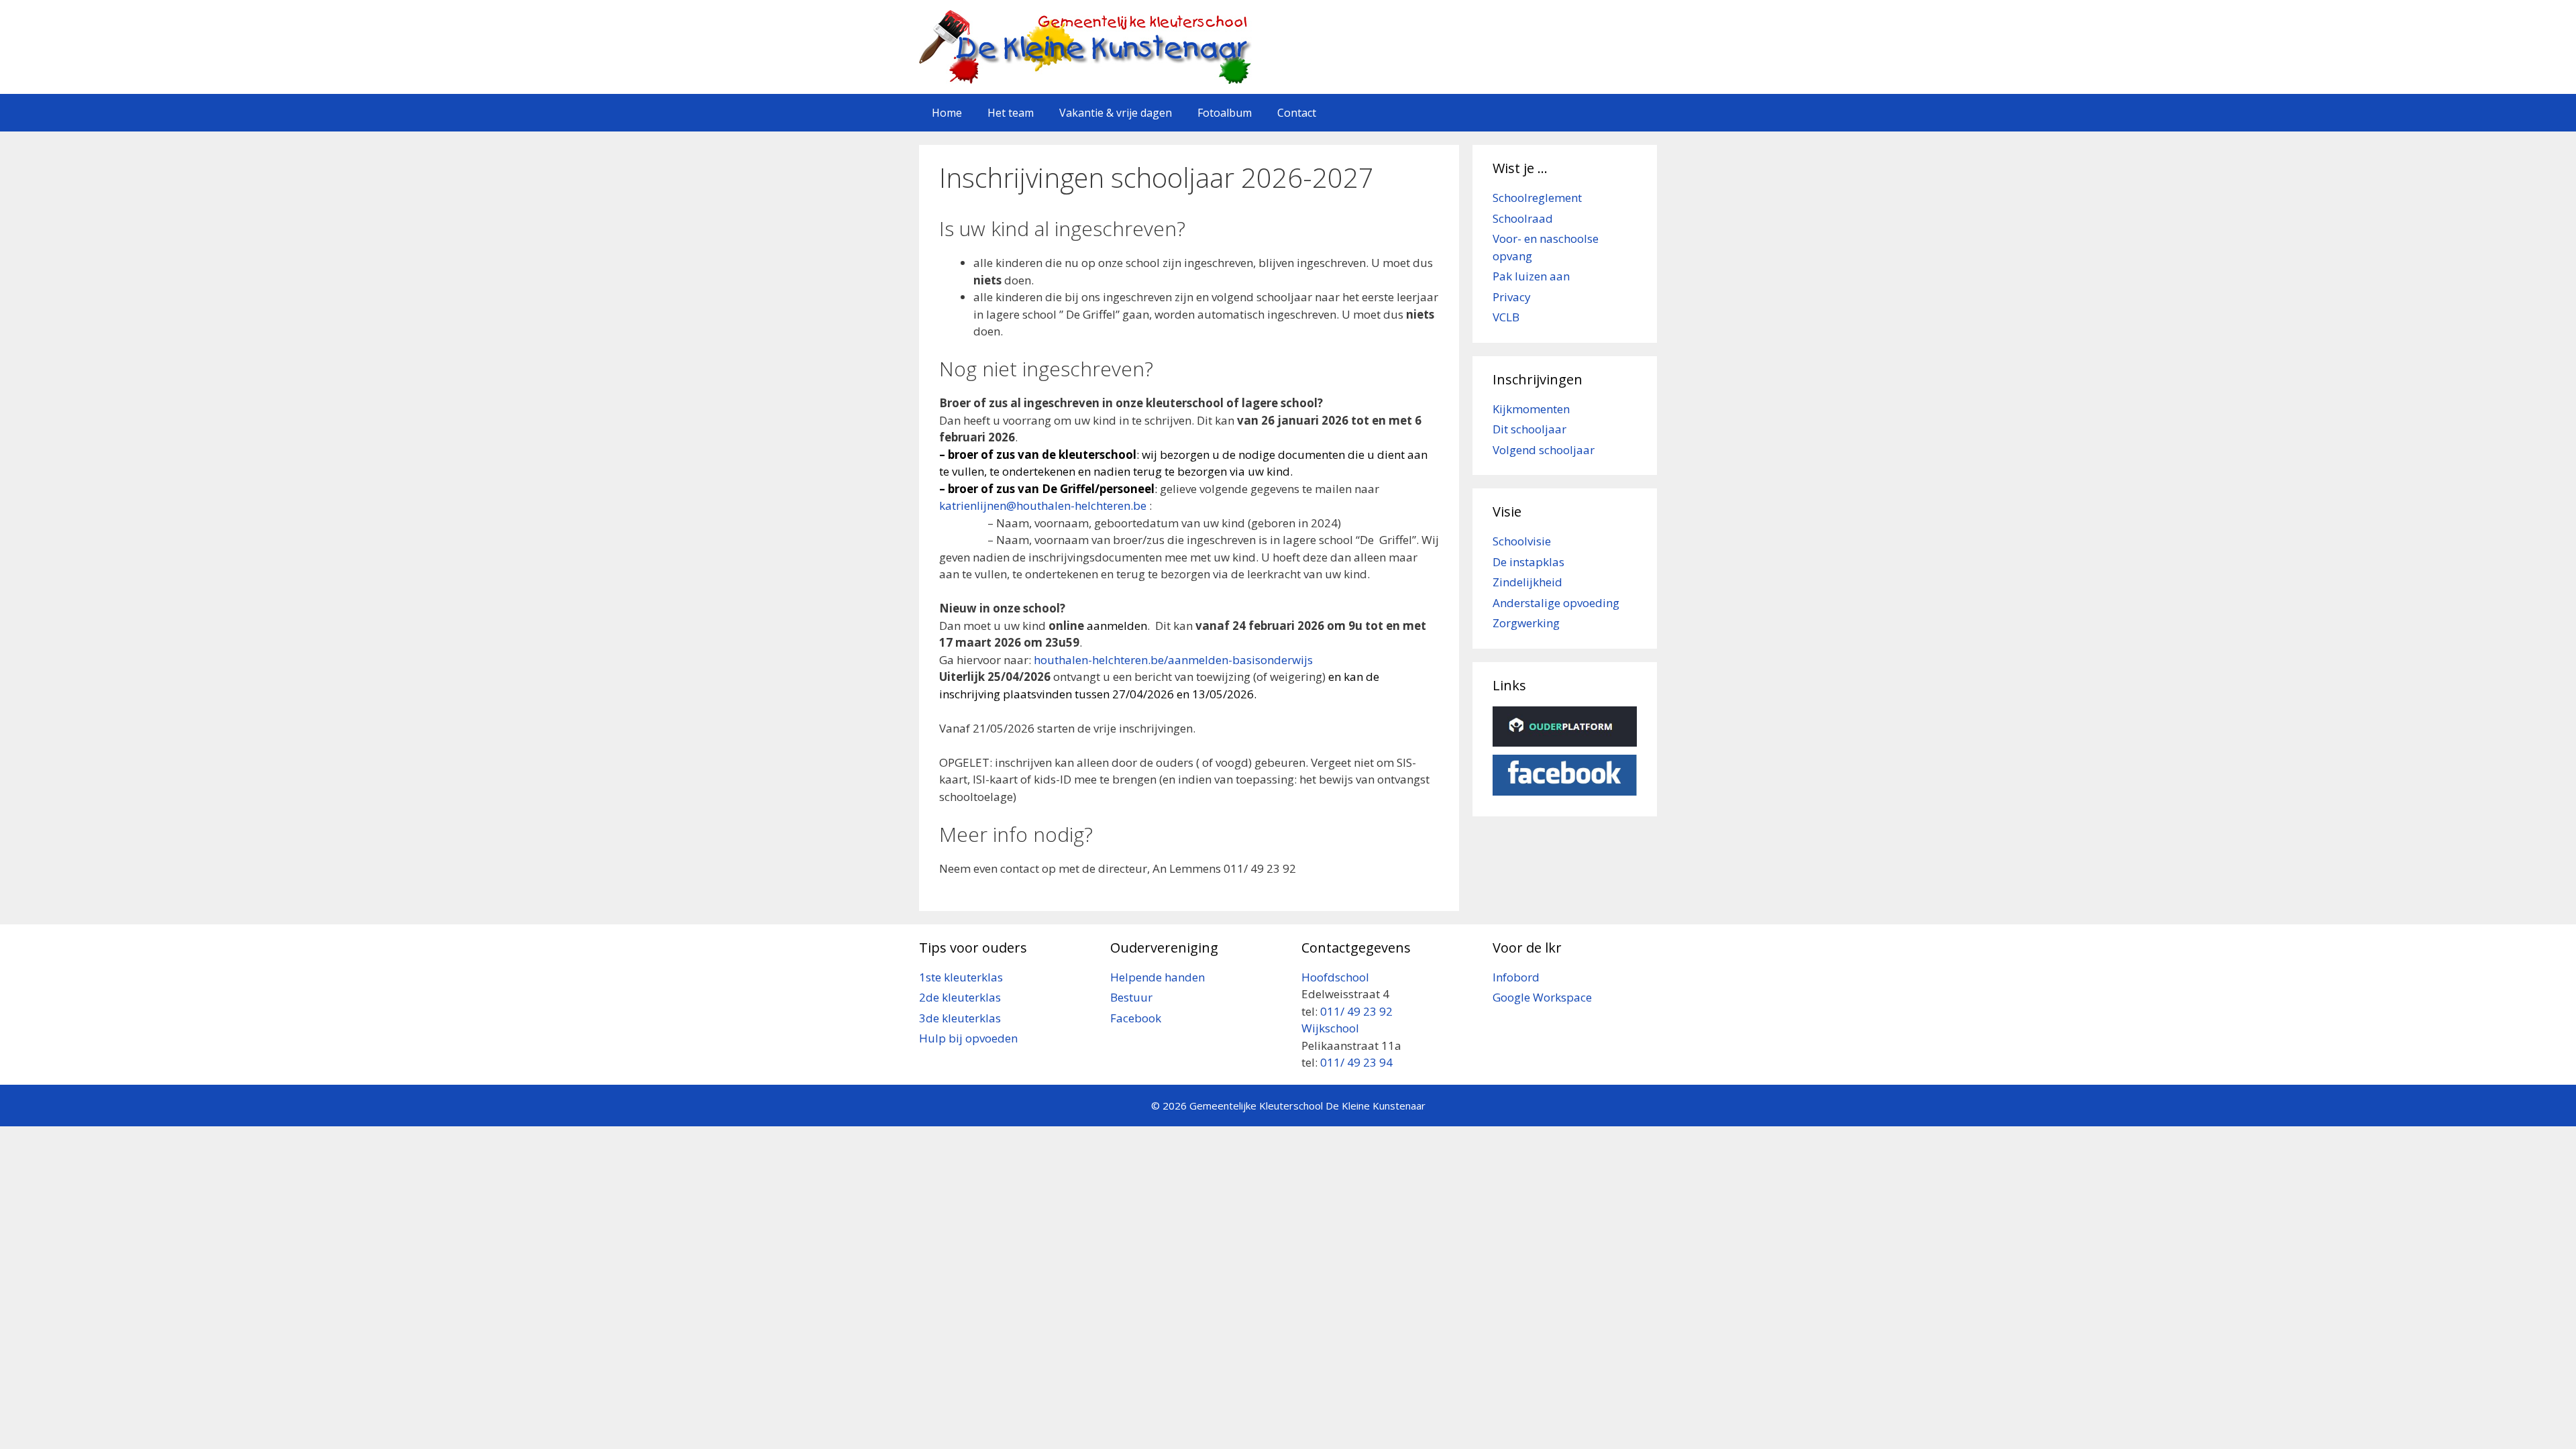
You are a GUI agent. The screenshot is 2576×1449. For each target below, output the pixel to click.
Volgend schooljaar (1544, 450)
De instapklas (1528, 562)
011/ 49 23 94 (1356, 1062)
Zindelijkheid (1527, 582)
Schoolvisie (1522, 541)
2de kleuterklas (960, 997)
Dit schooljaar (1529, 429)
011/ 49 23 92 (1356, 1011)
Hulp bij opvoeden (968, 1038)
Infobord (1516, 977)
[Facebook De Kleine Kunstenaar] (1565, 791)
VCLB (1506, 317)
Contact (1297, 113)
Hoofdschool (1335, 977)
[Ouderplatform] (1565, 742)
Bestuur (1131, 997)
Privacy (1512, 297)
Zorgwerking (1526, 623)
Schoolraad (1523, 218)
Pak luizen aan (1531, 276)
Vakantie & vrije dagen (1116, 113)
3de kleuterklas (960, 1018)
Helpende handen (1158, 977)
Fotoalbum (1225, 113)
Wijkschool (1332, 1028)
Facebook (1136, 1018)
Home (947, 113)
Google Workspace (1542, 997)
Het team (1011, 113)
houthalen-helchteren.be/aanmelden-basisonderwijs (1173, 660)
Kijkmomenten (1531, 409)
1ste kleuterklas (961, 977)
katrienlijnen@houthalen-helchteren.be (1043, 505)
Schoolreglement (1537, 198)
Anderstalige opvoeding (1556, 603)
